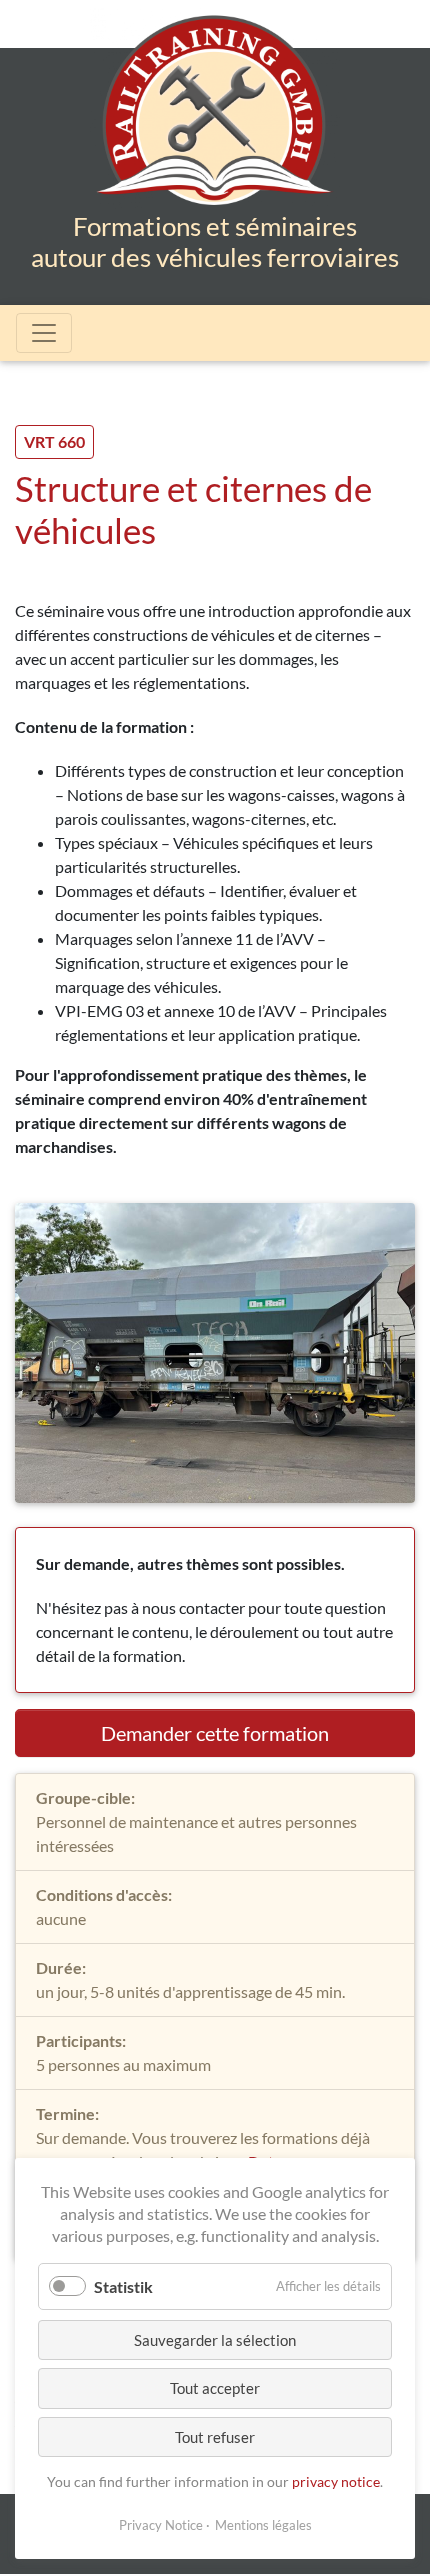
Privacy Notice (161, 2525)
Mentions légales (263, 2525)
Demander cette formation (215, 1733)
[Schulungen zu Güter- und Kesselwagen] (215, 127)
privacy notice (336, 2481)
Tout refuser (215, 2437)
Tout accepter (215, 2388)
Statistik (123, 2286)
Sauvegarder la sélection (215, 2340)
